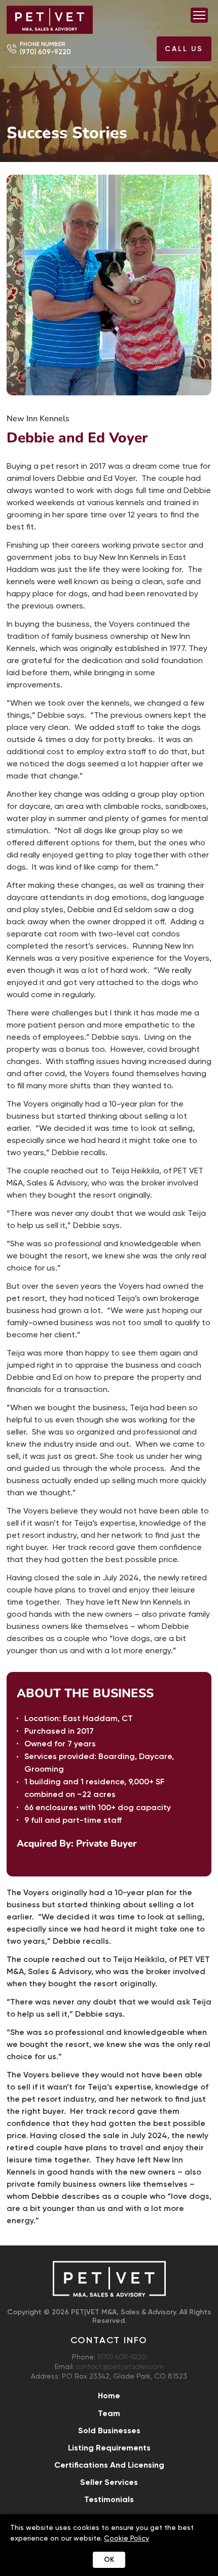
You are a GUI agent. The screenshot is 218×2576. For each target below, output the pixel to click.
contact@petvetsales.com (120, 2367)
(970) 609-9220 (45, 52)
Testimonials (109, 2499)
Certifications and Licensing (109, 2465)
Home (109, 2396)
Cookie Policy (126, 2538)
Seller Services (109, 2482)
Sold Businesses (109, 2430)
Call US (184, 49)
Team (109, 2413)
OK (109, 2560)
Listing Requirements (109, 2448)
